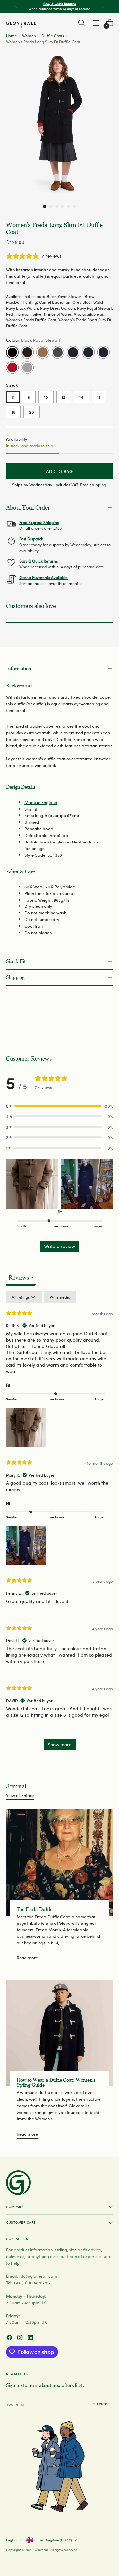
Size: (12, 385)
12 (64, 397)
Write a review (59, 1246)
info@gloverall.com (38, 2276)
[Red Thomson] (12, 367)
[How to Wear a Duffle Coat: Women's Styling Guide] (59, 2033)
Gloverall (41, 2550)
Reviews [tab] (21, 1277)
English (11, 2540)
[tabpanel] (59, 1524)
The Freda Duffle (34, 1909)
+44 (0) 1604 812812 (32, 2283)
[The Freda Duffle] (59, 1862)
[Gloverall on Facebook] (10, 2338)
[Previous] (16, 6)
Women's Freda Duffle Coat (31, 320)
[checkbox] (60, 1297)
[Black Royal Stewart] (12, 352)
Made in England (41, 802)
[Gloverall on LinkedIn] (31, 2338)
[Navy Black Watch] (73, 352)
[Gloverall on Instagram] (20, 2338)
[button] (45, 207)
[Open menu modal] (95, 23)
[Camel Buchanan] (43, 352)
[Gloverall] (21, 25)
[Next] (103, 6)
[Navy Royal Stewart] (103, 352)
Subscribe (103, 2404)
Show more (60, 1745)
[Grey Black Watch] (58, 352)
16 (99, 397)
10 (46, 397)
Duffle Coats (53, 36)
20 (32, 412)
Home (11, 36)
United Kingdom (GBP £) (53, 2540)
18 (13, 412)
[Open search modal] (81, 23)
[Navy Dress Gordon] (88, 352)
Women (29, 36)
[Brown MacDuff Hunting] (27, 352)
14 (81, 397)
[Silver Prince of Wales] (27, 367)
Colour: (33, 340)
